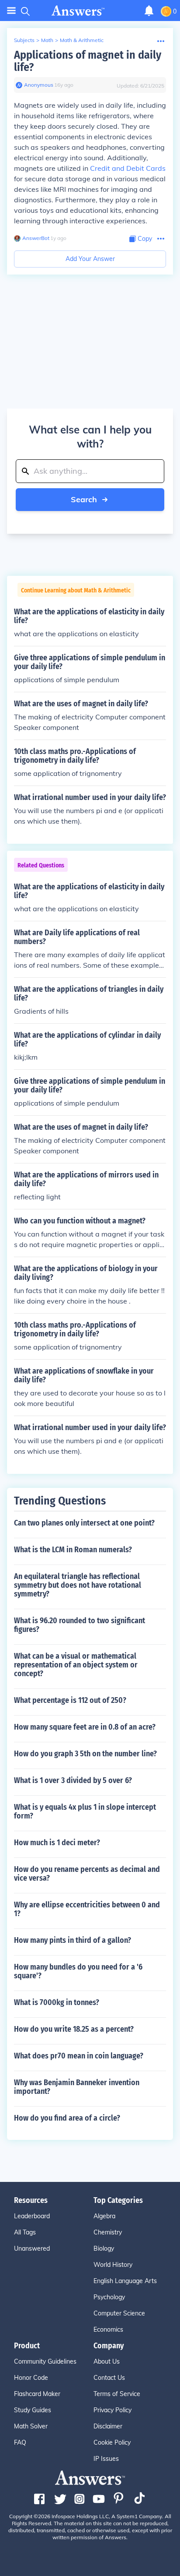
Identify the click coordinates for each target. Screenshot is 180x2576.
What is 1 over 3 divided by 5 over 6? (73, 1780)
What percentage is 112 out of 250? (70, 1700)
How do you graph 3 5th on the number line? (85, 1754)
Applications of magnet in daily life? (88, 61)
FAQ (20, 2442)
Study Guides (33, 2410)
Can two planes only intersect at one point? (84, 1523)
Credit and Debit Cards (128, 168)
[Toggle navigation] (11, 11)
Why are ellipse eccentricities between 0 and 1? (87, 1909)
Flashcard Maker (37, 2394)
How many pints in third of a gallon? (73, 1940)
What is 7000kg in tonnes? (57, 2002)
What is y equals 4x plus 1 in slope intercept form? (85, 1811)
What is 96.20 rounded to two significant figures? (80, 1625)
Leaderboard (32, 2216)
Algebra (104, 2216)
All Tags (25, 2232)
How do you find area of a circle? (67, 2118)
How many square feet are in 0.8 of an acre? (85, 1727)
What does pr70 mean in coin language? (79, 2056)
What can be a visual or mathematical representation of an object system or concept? (76, 1665)
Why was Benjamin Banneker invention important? (77, 2087)
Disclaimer (108, 2426)
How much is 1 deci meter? (57, 1843)
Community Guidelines (45, 2361)
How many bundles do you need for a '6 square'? (78, 1971)
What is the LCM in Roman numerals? (73, 1550)
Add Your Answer (90, 259)
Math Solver (31, 2426)
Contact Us (109, 2378)
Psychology (109, 2297)
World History (113, 2265)
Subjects (24, 40)
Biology (104, 2248)
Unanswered (32, 2248)
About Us (107, 2361)
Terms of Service (117, 2394)
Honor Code (31, 2378)
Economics (108, 2329)
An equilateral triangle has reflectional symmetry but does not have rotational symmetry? (78, 1585)
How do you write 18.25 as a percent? (74, 2029)
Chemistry (108, 2232)
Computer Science (119, 2313)
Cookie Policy (112, 2442)
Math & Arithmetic (82, 40)
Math (47, 40)
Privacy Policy (112, 2410)
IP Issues (106, 2459)
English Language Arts (125, 2281)
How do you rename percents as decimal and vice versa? (87, 1874)
